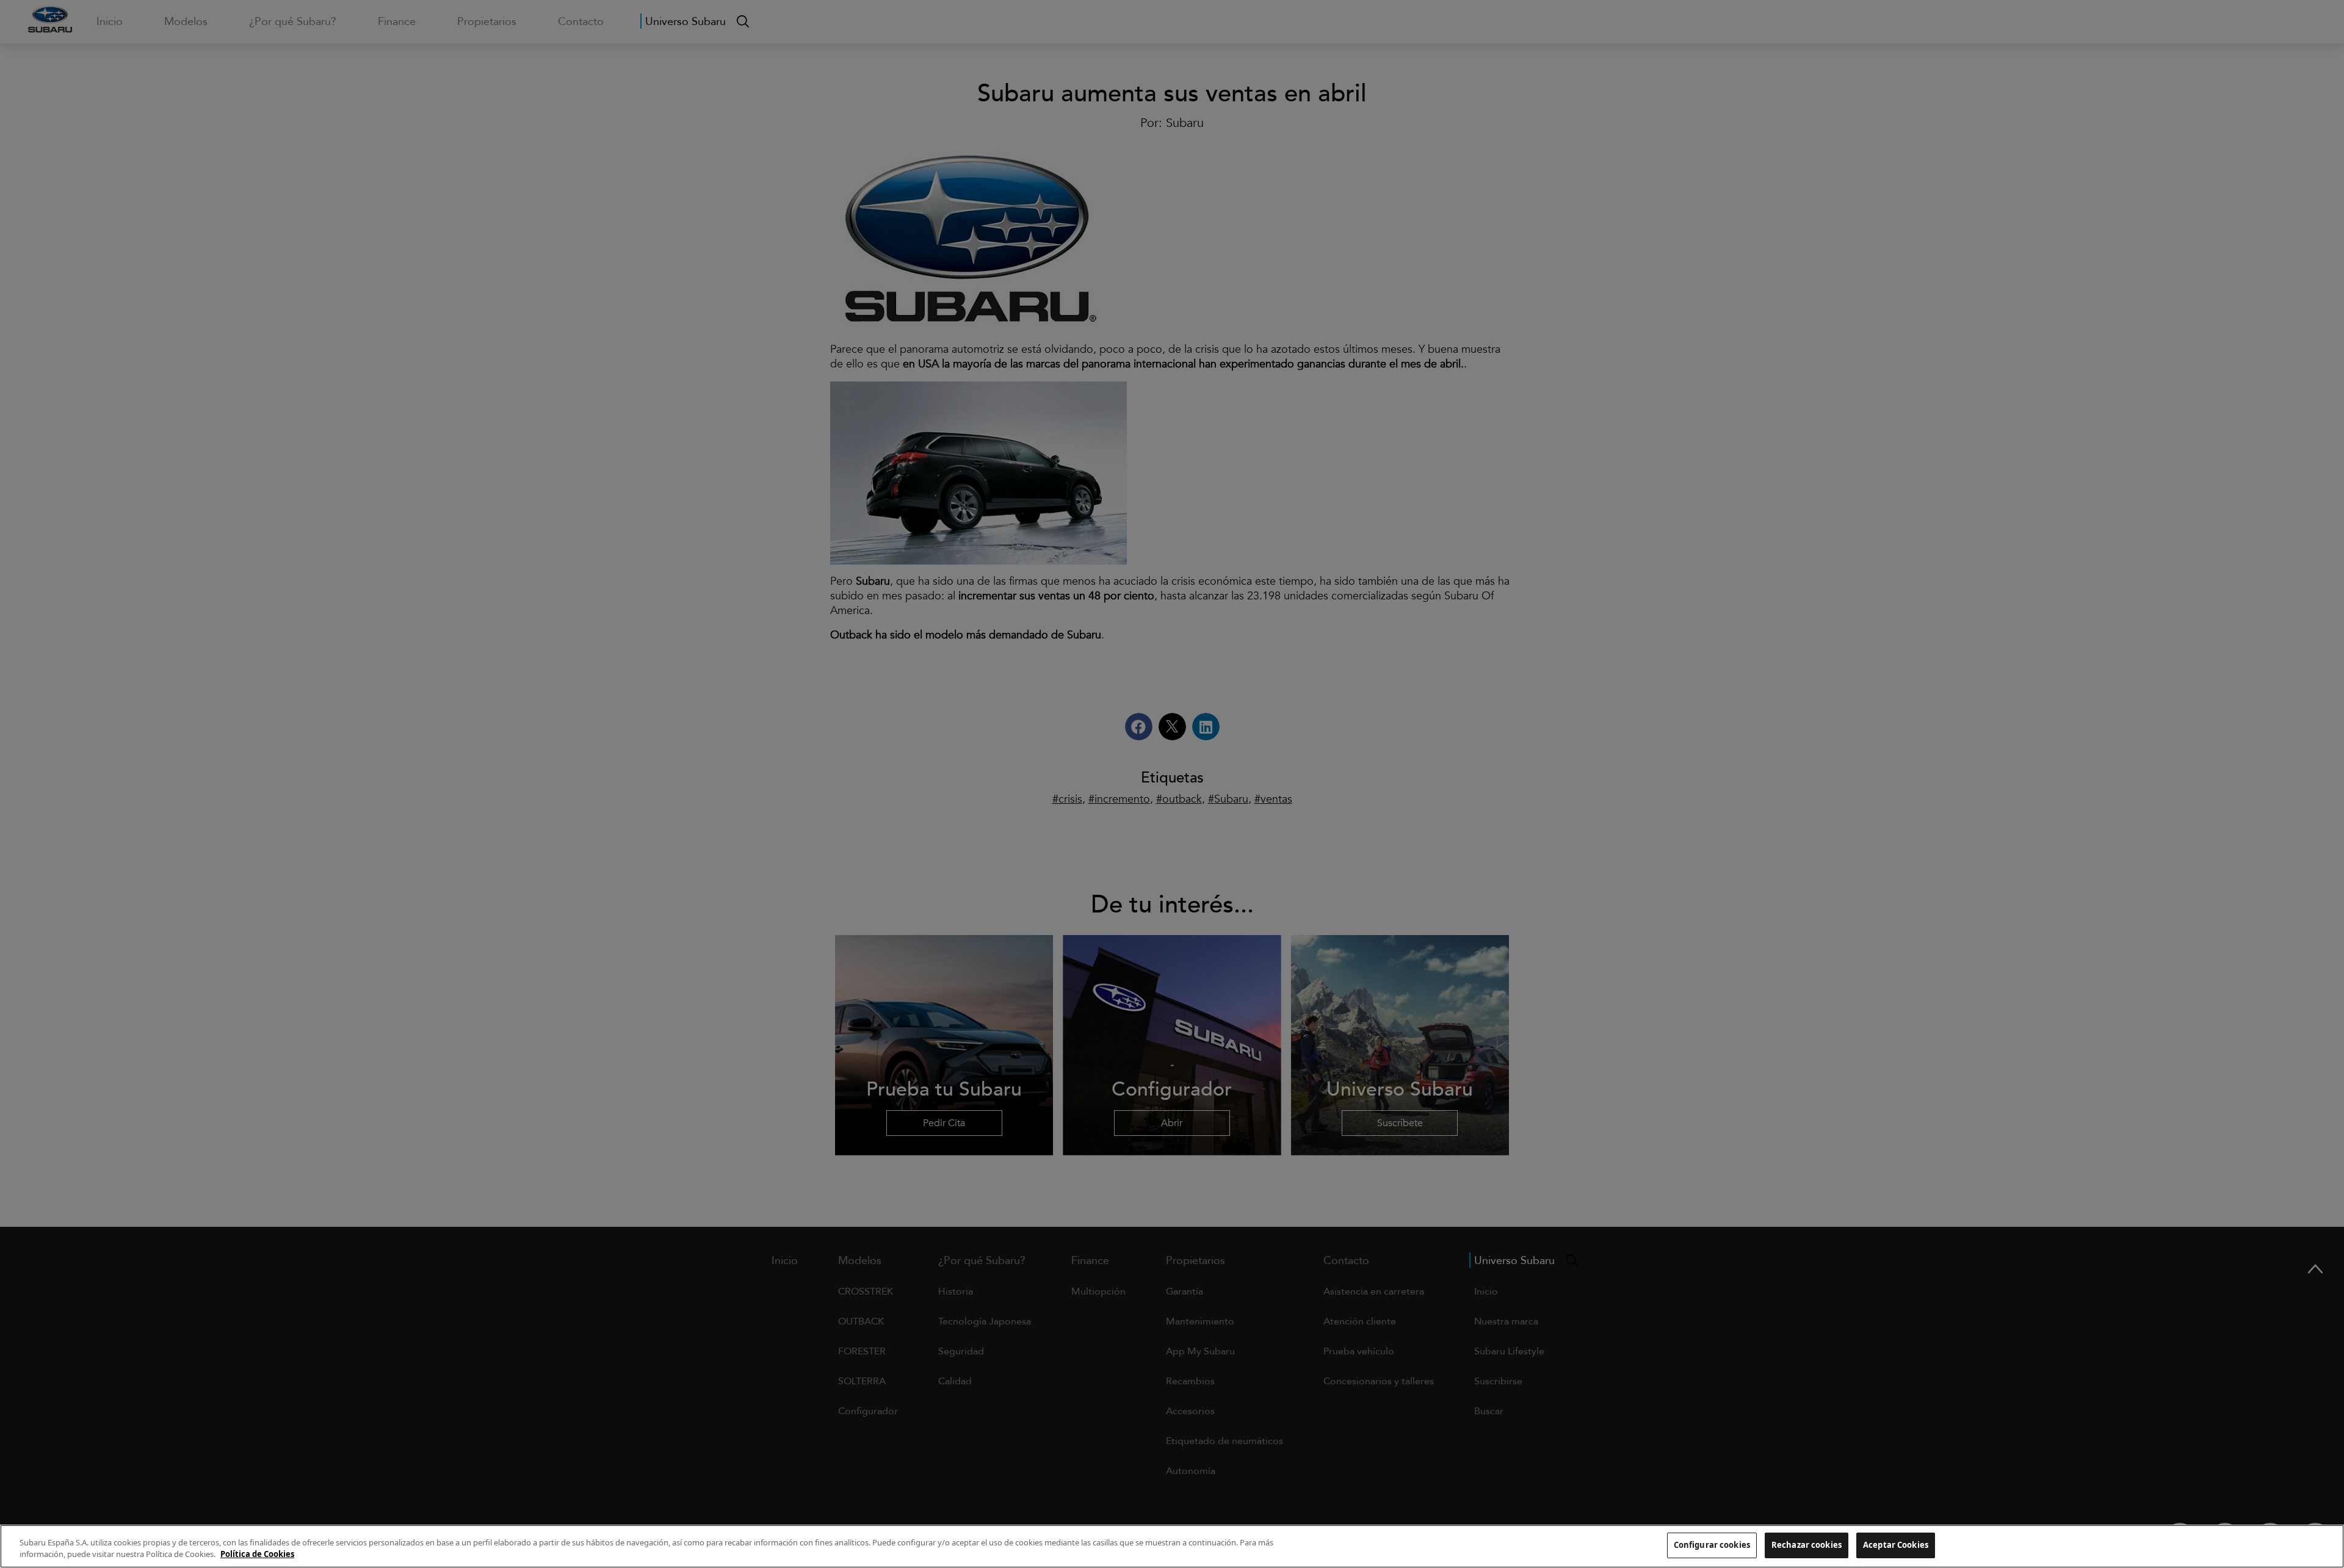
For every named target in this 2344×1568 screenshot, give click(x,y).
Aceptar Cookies (1896, 1545)
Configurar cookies (1712, 1545)
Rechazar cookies (1807, 1545)
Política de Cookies (257, 1555)
